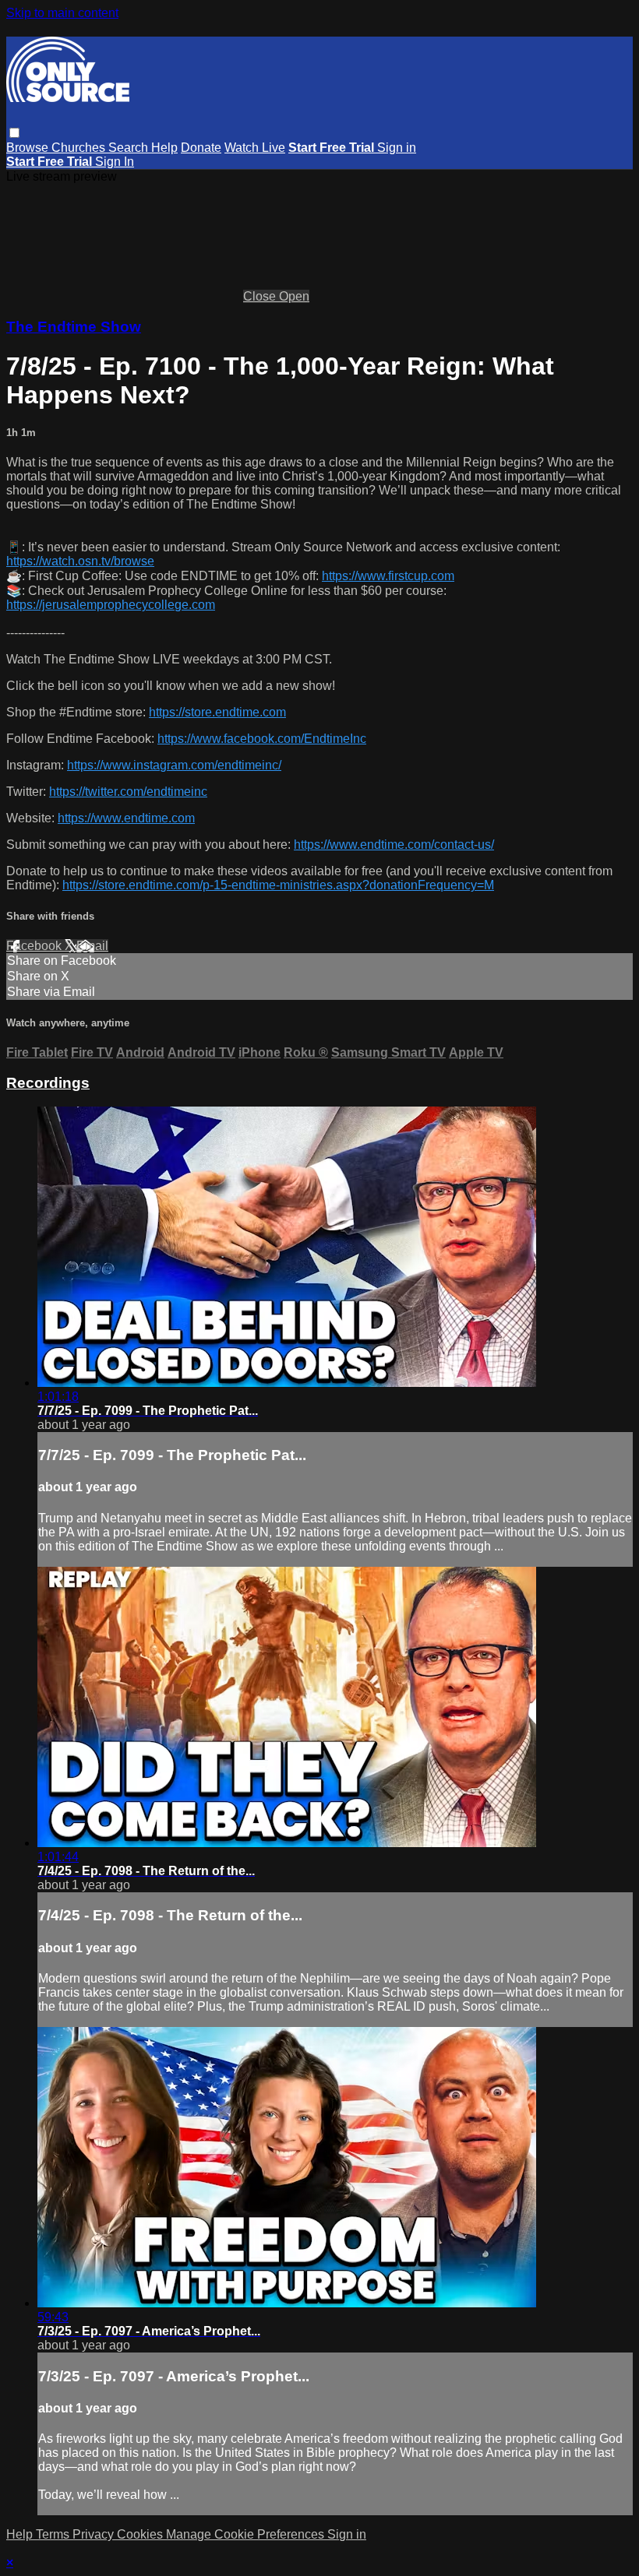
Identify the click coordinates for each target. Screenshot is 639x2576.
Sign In (115, 162)
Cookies (141, 2534)
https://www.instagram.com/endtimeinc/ (174, 765)
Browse (29, 148)
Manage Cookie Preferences (247, 2534)
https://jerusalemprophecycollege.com (111, 605)
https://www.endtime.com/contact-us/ (394, 845)
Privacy (95, 2534)
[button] (14, 133)
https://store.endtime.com (217, 712)
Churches (80, 148)
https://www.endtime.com (126, 818)
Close (261, 296)
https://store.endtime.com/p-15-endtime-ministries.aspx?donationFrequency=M (278, 885)
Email (92, 946)
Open (294, 296)
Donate (201, 148)
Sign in (397, 148)
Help (164, 148)
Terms (54, 2534)
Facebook (35, 946)
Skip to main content (62, 13)
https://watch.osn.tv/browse (80, 561)
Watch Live (255, 148)
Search (130, 148)
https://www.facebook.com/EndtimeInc (262, 739)
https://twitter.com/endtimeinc (128, 792)
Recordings (48, 1083)
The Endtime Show (74, 327)
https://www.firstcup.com (388, 576)
